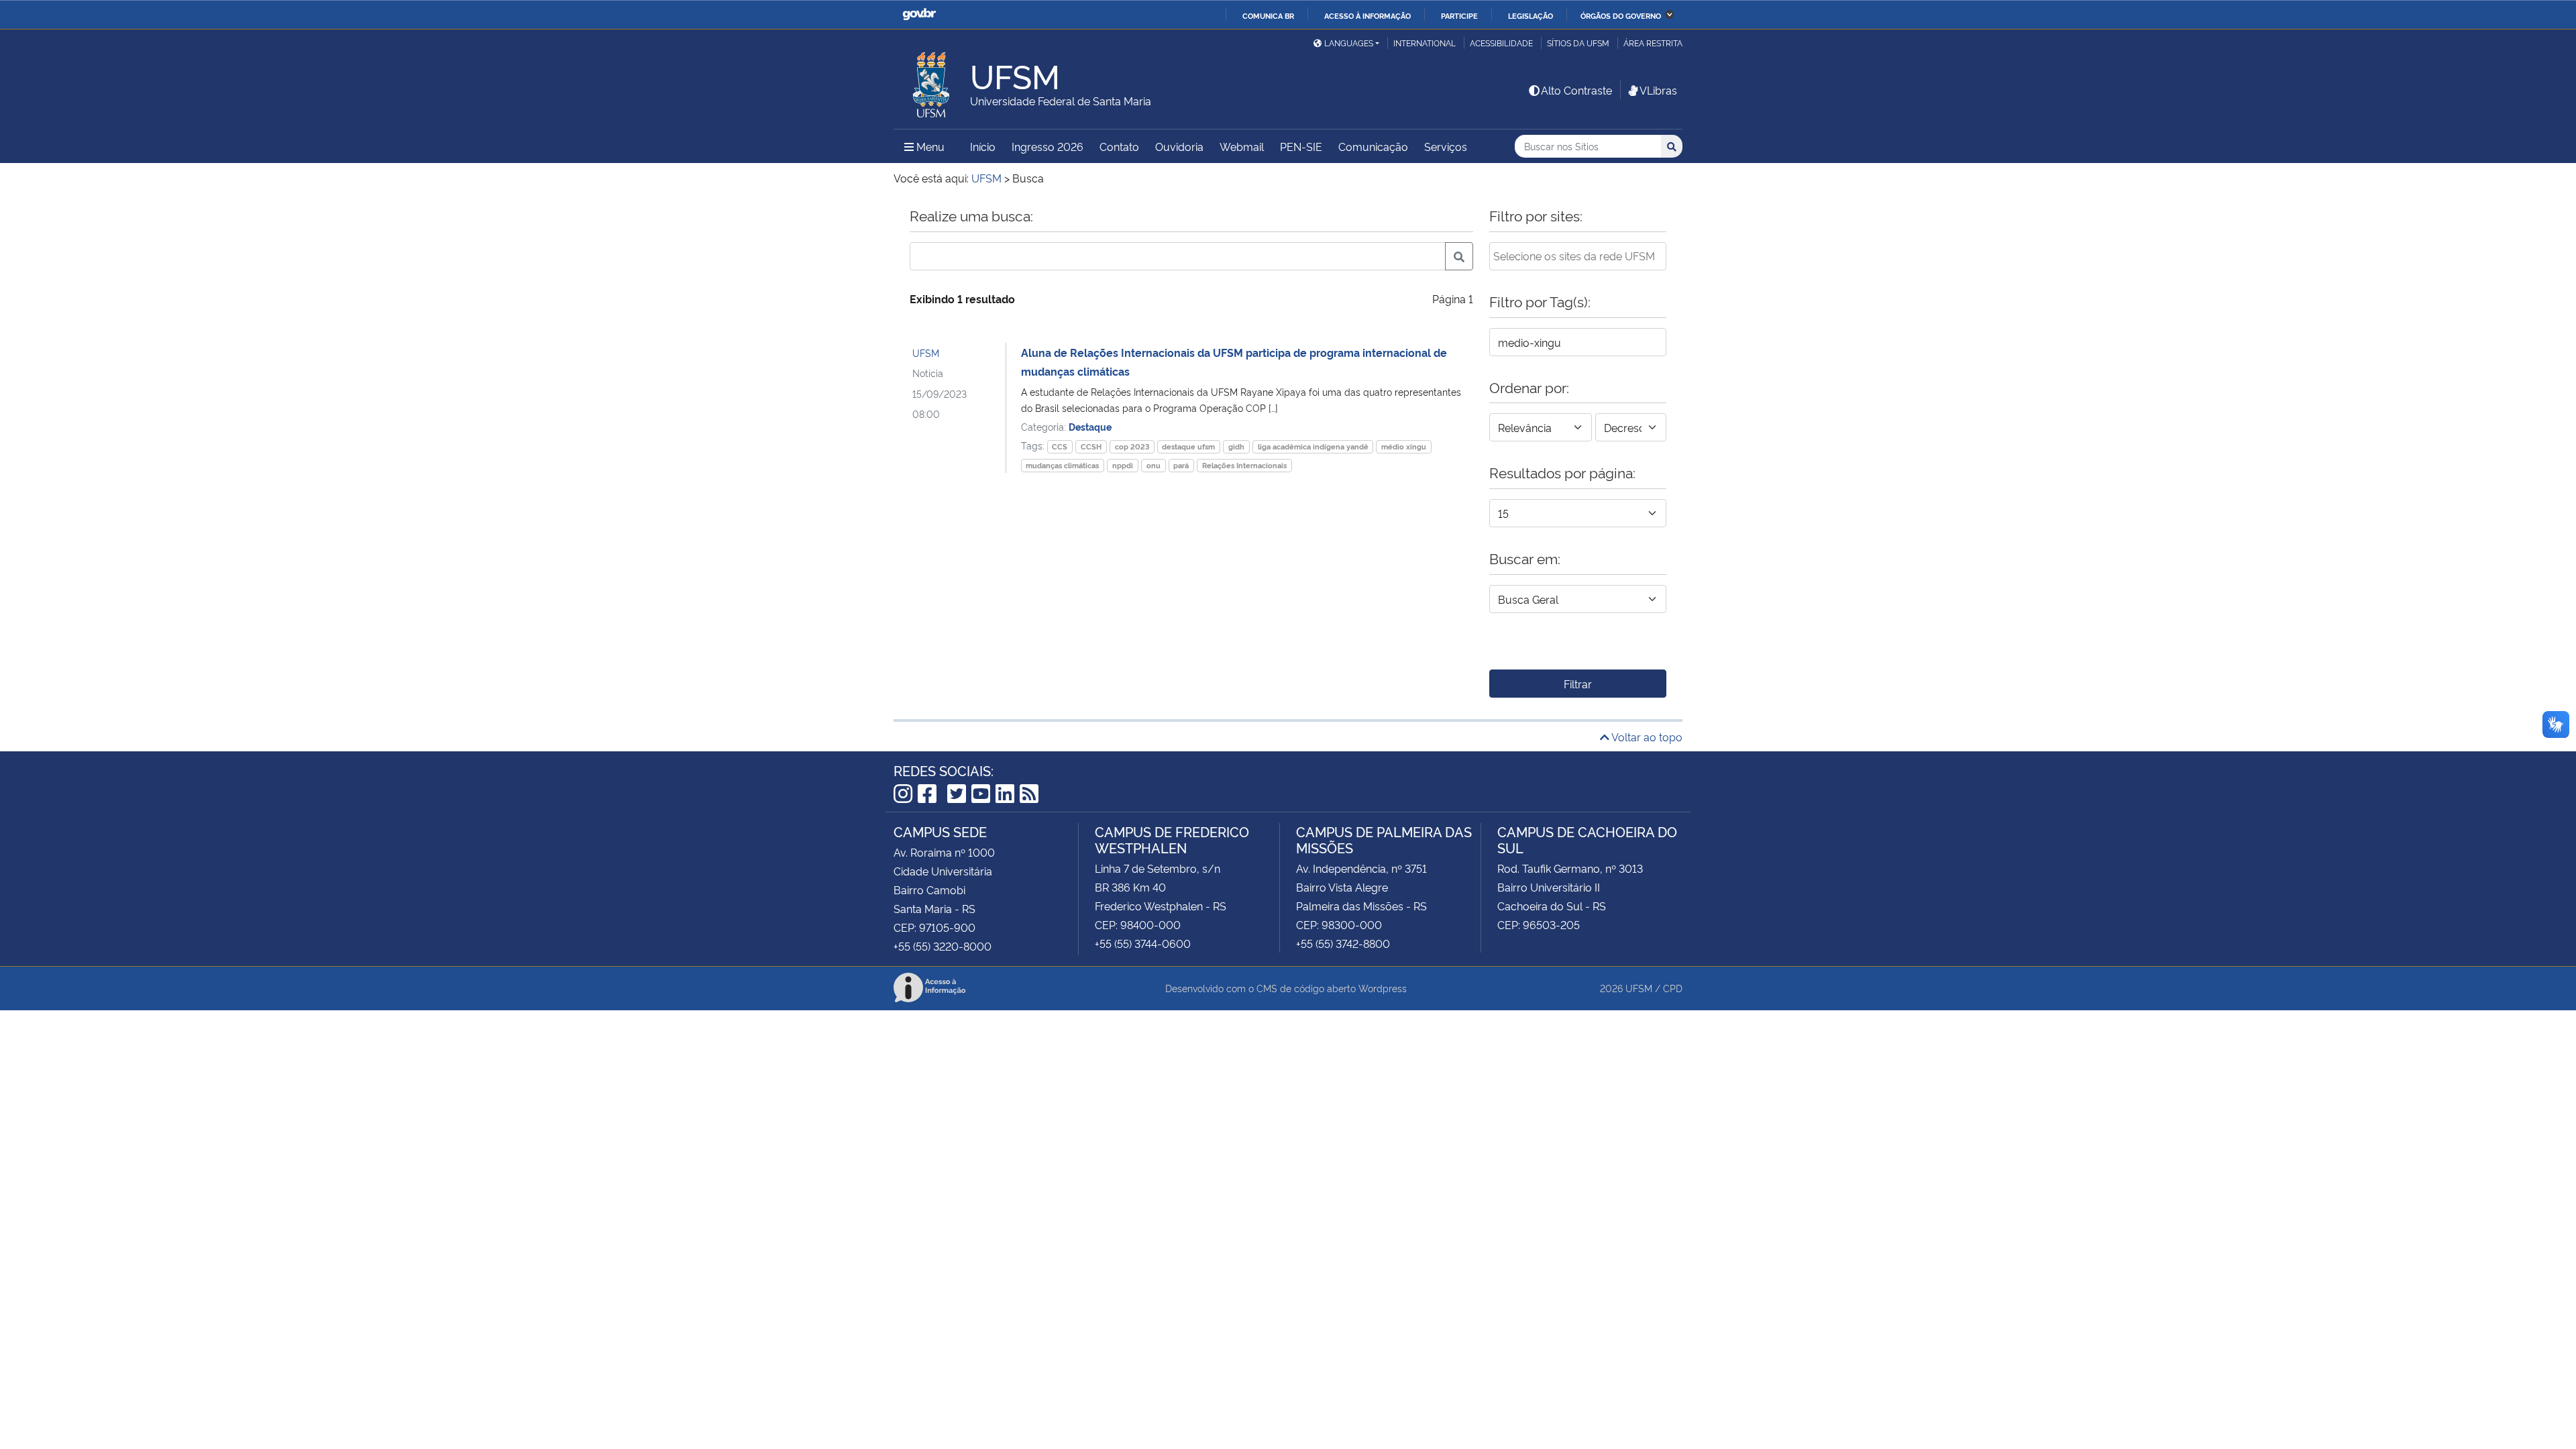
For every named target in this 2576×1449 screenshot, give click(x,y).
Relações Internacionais (1244, 465)
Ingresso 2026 (1048, 146)
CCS (1060, 446)
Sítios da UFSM (1578, 43)
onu (1153, 465)
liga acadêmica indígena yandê (1313, 446)
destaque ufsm (1188, 446)
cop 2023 (1132, 446)
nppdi (1123, 465)
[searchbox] (1578, 256)
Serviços (1446, 146)
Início (983, 146)
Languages (1349, 43)
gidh (1236, 446)
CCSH (1091, 446)
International (1425, 43)
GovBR (919, 14)
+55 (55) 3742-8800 (1343, 943)
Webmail (1242, 146)
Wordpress (1383, 988)
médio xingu (1404, 446)
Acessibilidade (1501, 43)
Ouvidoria (1179, 146)
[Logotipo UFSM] (932, 81)
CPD (1673, 988)
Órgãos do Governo (1621, 15)
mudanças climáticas (1062, 465)
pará (1181, 465)
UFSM (926, 353)
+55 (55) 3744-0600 (1143, 943)
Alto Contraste (1576, 90)
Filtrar (1578, 684)
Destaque (1090, 426)
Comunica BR (1268, 15)
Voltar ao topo (1646, 737)
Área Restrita (1653, 43)
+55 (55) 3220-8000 (943, 946)
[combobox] (1578, 256)
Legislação (1531, 15)
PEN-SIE (1301, 146)
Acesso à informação (1367, 15)
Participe (1459, 15)
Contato (1119, 146)
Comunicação (1373, 146)
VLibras (1658, 90)
